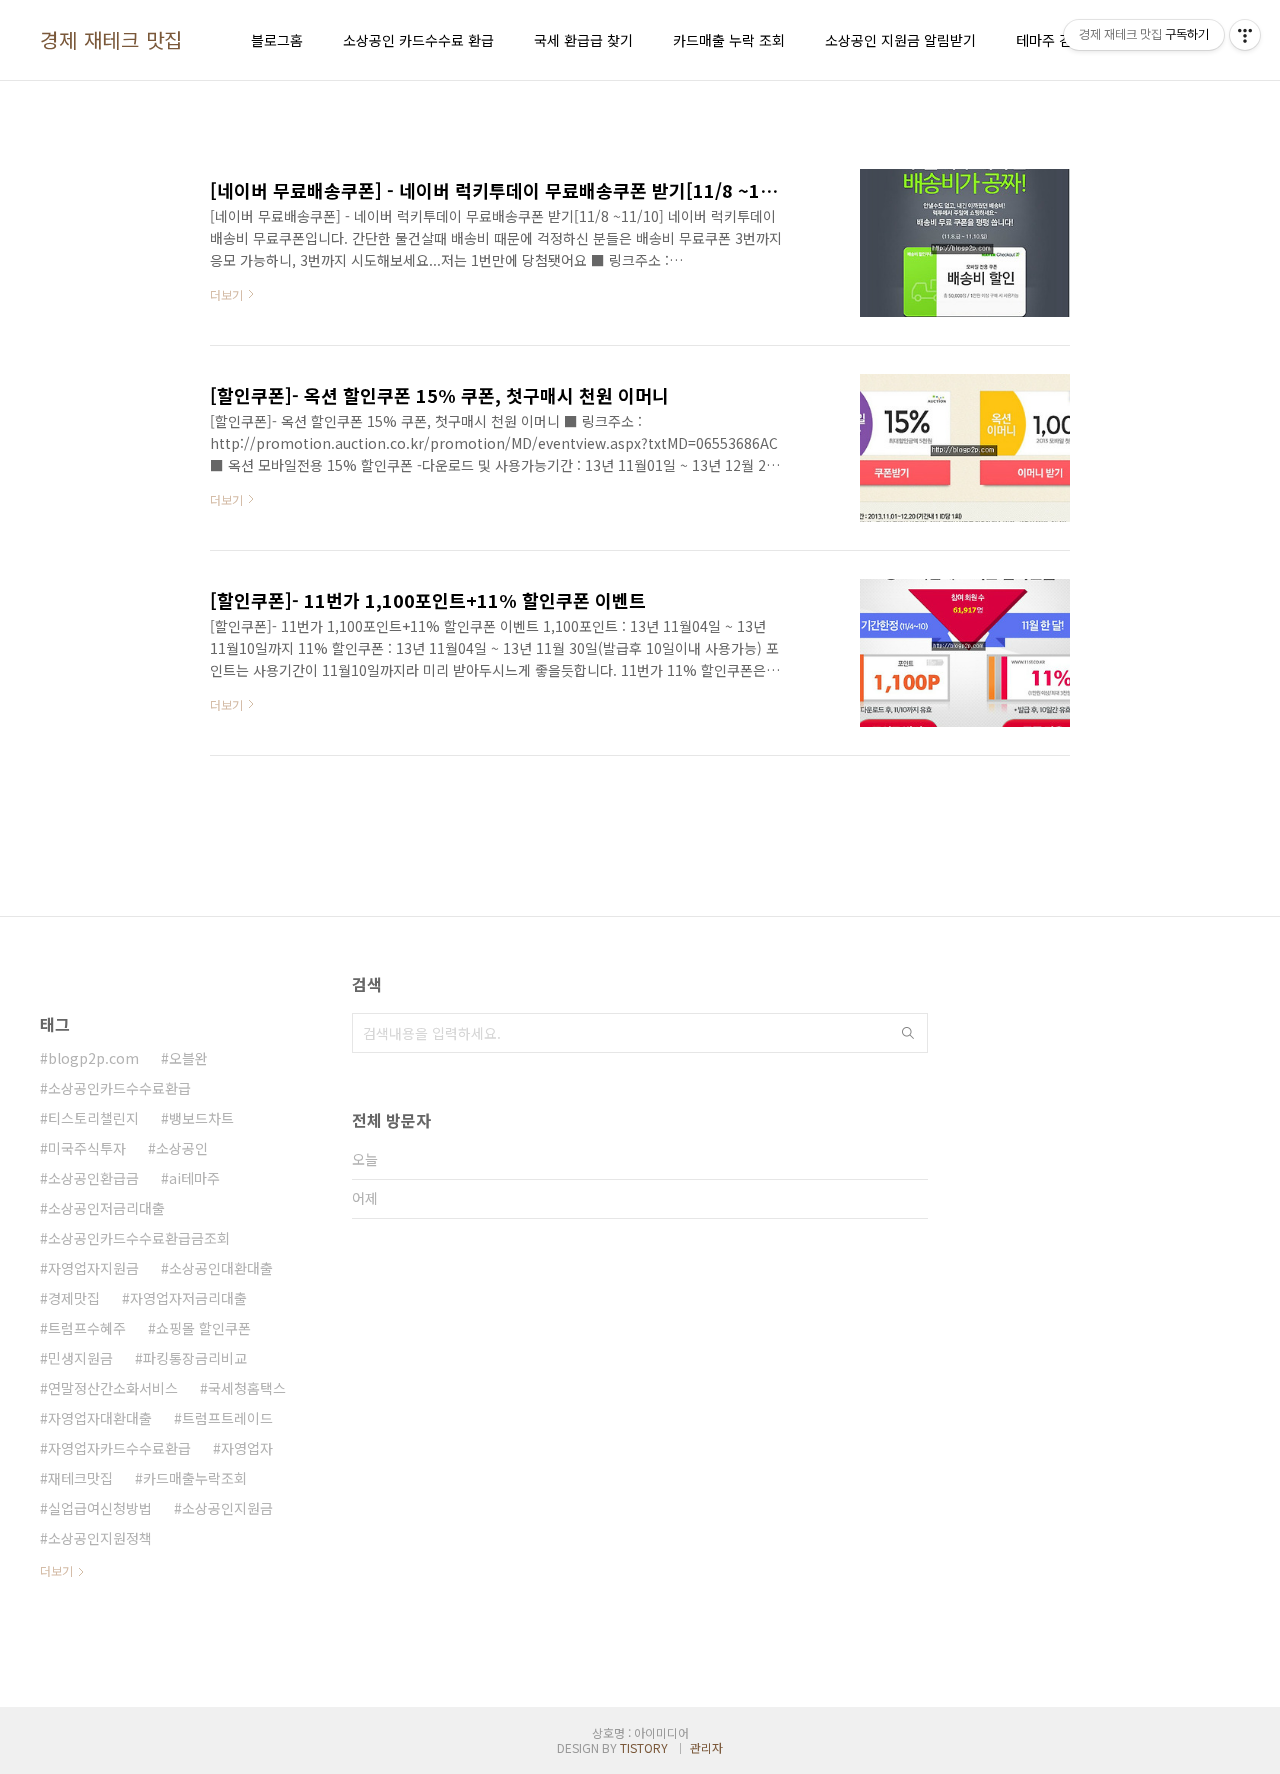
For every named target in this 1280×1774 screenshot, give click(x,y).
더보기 (56, 1570)
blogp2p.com (93, 1058)
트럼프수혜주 (87, 1328)
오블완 (188, 1058)
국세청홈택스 (247, 1388)
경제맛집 (74, 1298)
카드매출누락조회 (195, 1478)
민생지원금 (80, 1358)
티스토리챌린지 (93, 1118)
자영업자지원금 (93, 1268)
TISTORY (644, 1747)
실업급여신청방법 (100, 1508)
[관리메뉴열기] (1245, 35)
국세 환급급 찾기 (583, 40)
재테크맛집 (80, 1478)
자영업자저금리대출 (188, 1298)
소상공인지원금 (227, 1508)
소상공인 (182, 1148)
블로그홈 (277, 40)
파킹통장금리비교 (195, 1358)
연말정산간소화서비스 (113, 1388)
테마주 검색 (1050, 40)
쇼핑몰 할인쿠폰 (203, 1328)
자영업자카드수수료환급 (119, 1448)
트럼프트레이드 (227, 1418)
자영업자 (247, 1448)
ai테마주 (194, 1178)
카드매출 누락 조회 (729, 40)
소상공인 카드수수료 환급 (418, 40)
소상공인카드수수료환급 (119, 1088)
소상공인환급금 (93, 1178)
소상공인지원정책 (100, 1538)
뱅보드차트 (201, 1118)
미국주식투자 (87, 1148)
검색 (908, 1033)
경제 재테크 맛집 (111, 40)
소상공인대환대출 (221, 1268)
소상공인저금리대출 (106, 1208)
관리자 (706, 1747)
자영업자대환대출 (100, 1418)
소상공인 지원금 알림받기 (900, 40)
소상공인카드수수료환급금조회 (139, 1238)
